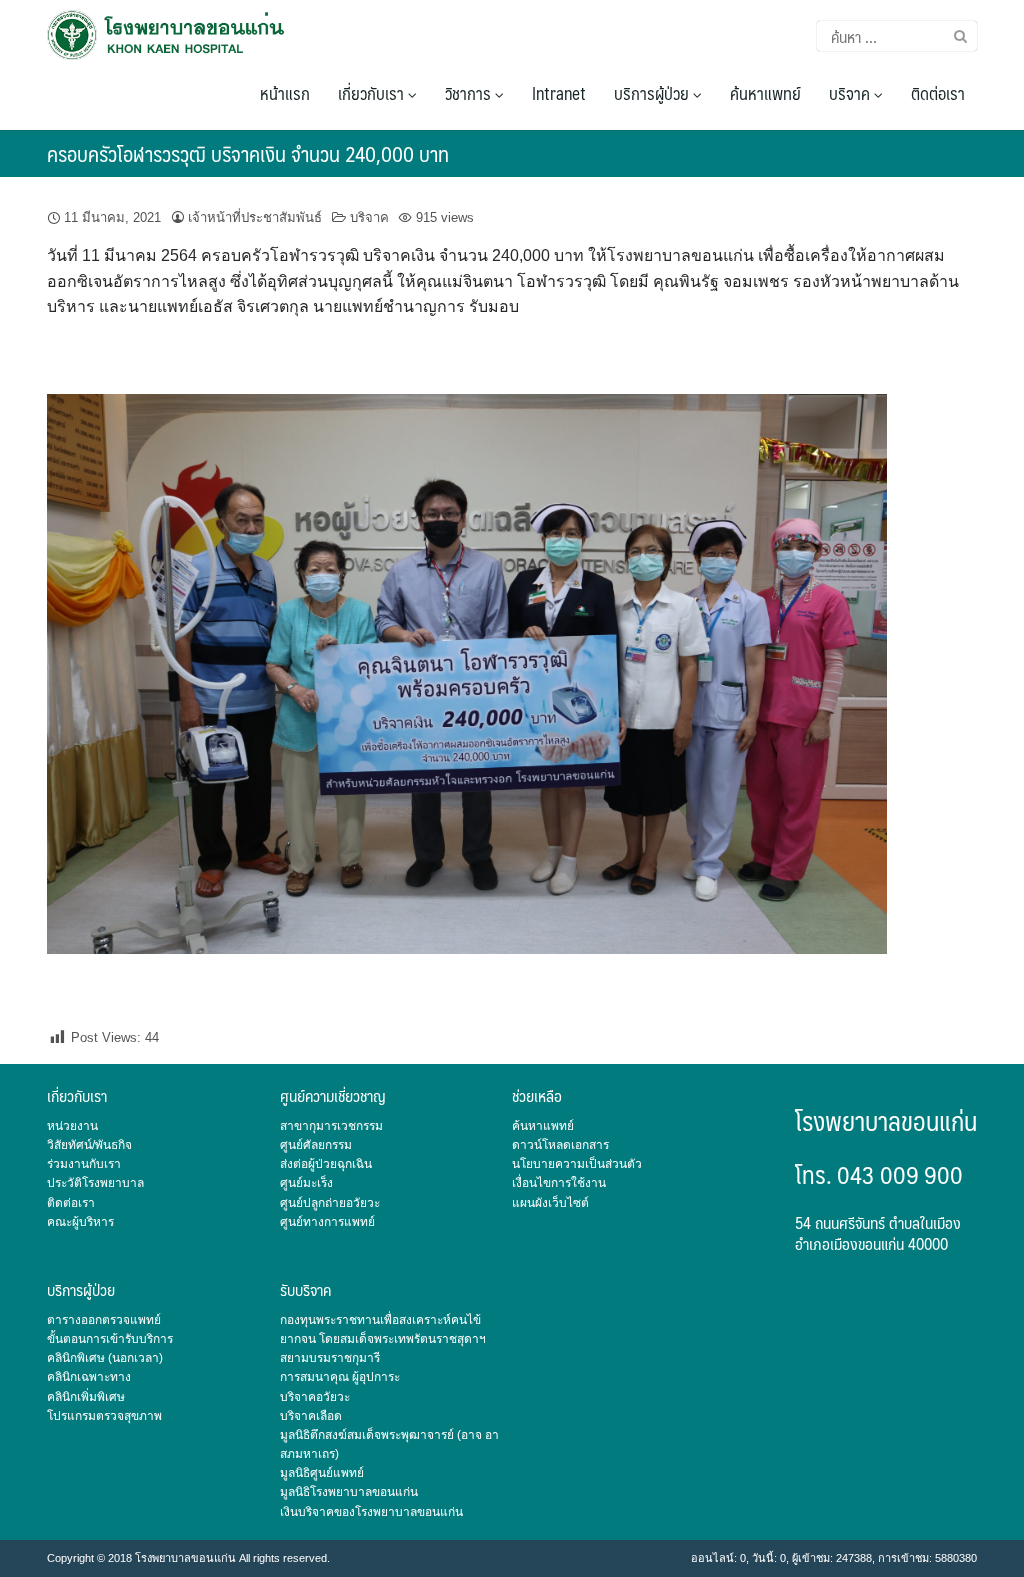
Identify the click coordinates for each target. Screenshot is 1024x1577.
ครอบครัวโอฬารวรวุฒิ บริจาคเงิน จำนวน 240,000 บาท (248, 153)
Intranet (559, 93)
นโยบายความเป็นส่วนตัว (577, 1164)
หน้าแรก (285, 93)
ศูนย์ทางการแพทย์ (327, 1222)
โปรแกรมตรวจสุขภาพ (104, 1416)
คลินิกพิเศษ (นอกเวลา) (105, 1358)
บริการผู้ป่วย (653, 93)
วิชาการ (470, 93)
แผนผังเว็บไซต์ (550, 1203)
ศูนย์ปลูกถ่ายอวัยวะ (330, 1203)
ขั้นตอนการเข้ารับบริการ (110, 1339)
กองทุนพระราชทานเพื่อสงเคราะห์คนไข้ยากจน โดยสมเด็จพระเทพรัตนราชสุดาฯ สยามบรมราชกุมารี (383, 1339)
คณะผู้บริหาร (80, 1222)
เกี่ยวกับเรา (373, 93)
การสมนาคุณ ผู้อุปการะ (340, 1377)
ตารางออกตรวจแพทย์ (104, 1320)
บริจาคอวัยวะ (315, 1397)
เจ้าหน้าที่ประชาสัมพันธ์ (255, 217)
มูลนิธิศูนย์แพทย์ (322, 1473)
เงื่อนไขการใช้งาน (559, 1183)
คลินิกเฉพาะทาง (89, 1377)
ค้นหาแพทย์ (765, 93)
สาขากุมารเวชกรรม (331, 1126)
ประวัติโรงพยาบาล (95, 1183)
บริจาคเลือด (311, 1416)
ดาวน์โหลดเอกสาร (560, 1145)
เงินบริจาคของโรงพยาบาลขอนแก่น (371, 1512)
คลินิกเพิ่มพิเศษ (86, 1397)
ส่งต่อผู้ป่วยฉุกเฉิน (326, 1164)
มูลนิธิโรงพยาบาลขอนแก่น (349, 1492)
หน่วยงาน (72, 1126)
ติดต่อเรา (938, 93)
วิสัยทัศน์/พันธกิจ (89, 1145)
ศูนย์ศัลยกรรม (316, 1145)
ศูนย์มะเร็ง (306, 1183)
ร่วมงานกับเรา (84, 1164)
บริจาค (851, 93)
